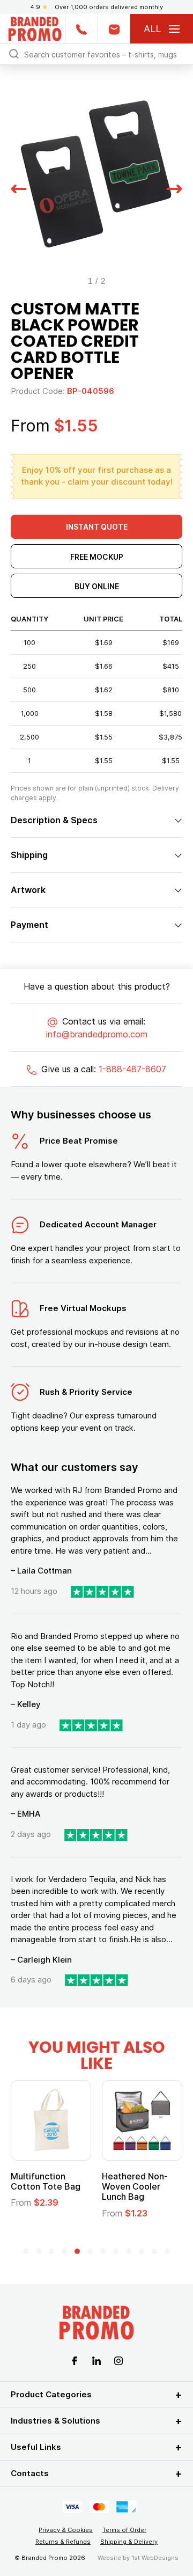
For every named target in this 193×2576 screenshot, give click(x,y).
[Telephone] (81, 29)
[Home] (35, 28)
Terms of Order (124, 2530)
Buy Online (97, 586)
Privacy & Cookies (66, 2530)
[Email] (114, 29)
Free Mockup (97, 557)
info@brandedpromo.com (97, 1034)
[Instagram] (118, 2360)
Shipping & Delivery (129, 2542)
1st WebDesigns (155, 2558)
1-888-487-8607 (132, 1069)
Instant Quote (97, 527)
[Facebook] (75, 2360)
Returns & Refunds (63, 2542)
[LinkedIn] (96, 2360)
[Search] (14, 53)
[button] (19, 187)
